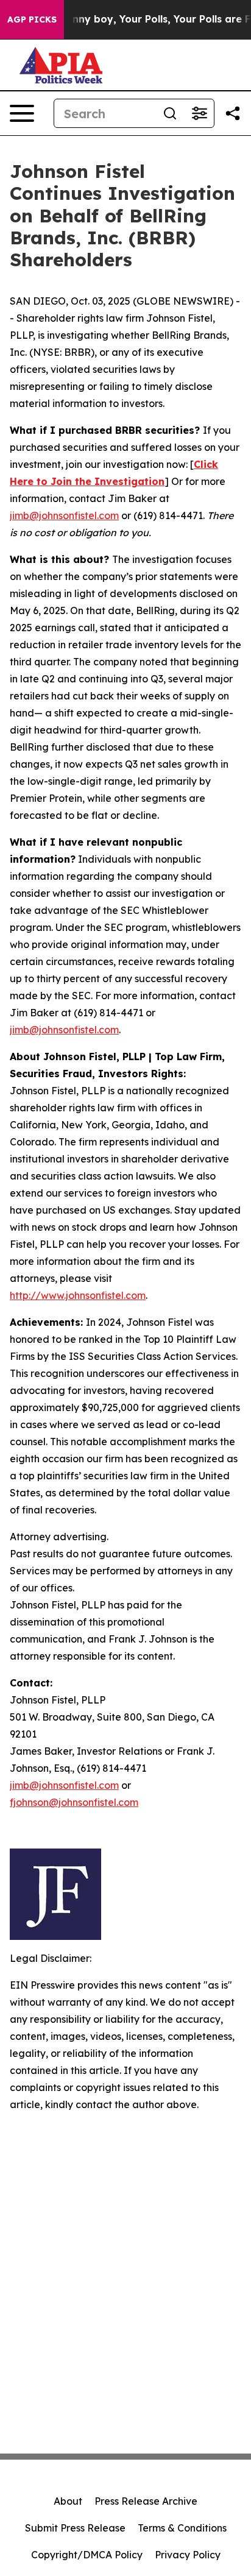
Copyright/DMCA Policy (87, 2555)
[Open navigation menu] (22, 113)
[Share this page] (233, 113)
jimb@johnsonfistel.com (64, 515)
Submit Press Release (75, 2528)
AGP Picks (32, 19)
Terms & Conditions (182, 2528)
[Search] (170, 113)
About (68, 2501)
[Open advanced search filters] (199, 113)
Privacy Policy (188, 2555)
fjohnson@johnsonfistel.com (74, 1802)
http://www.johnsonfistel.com (78, 1295)
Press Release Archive (146, 2501)
